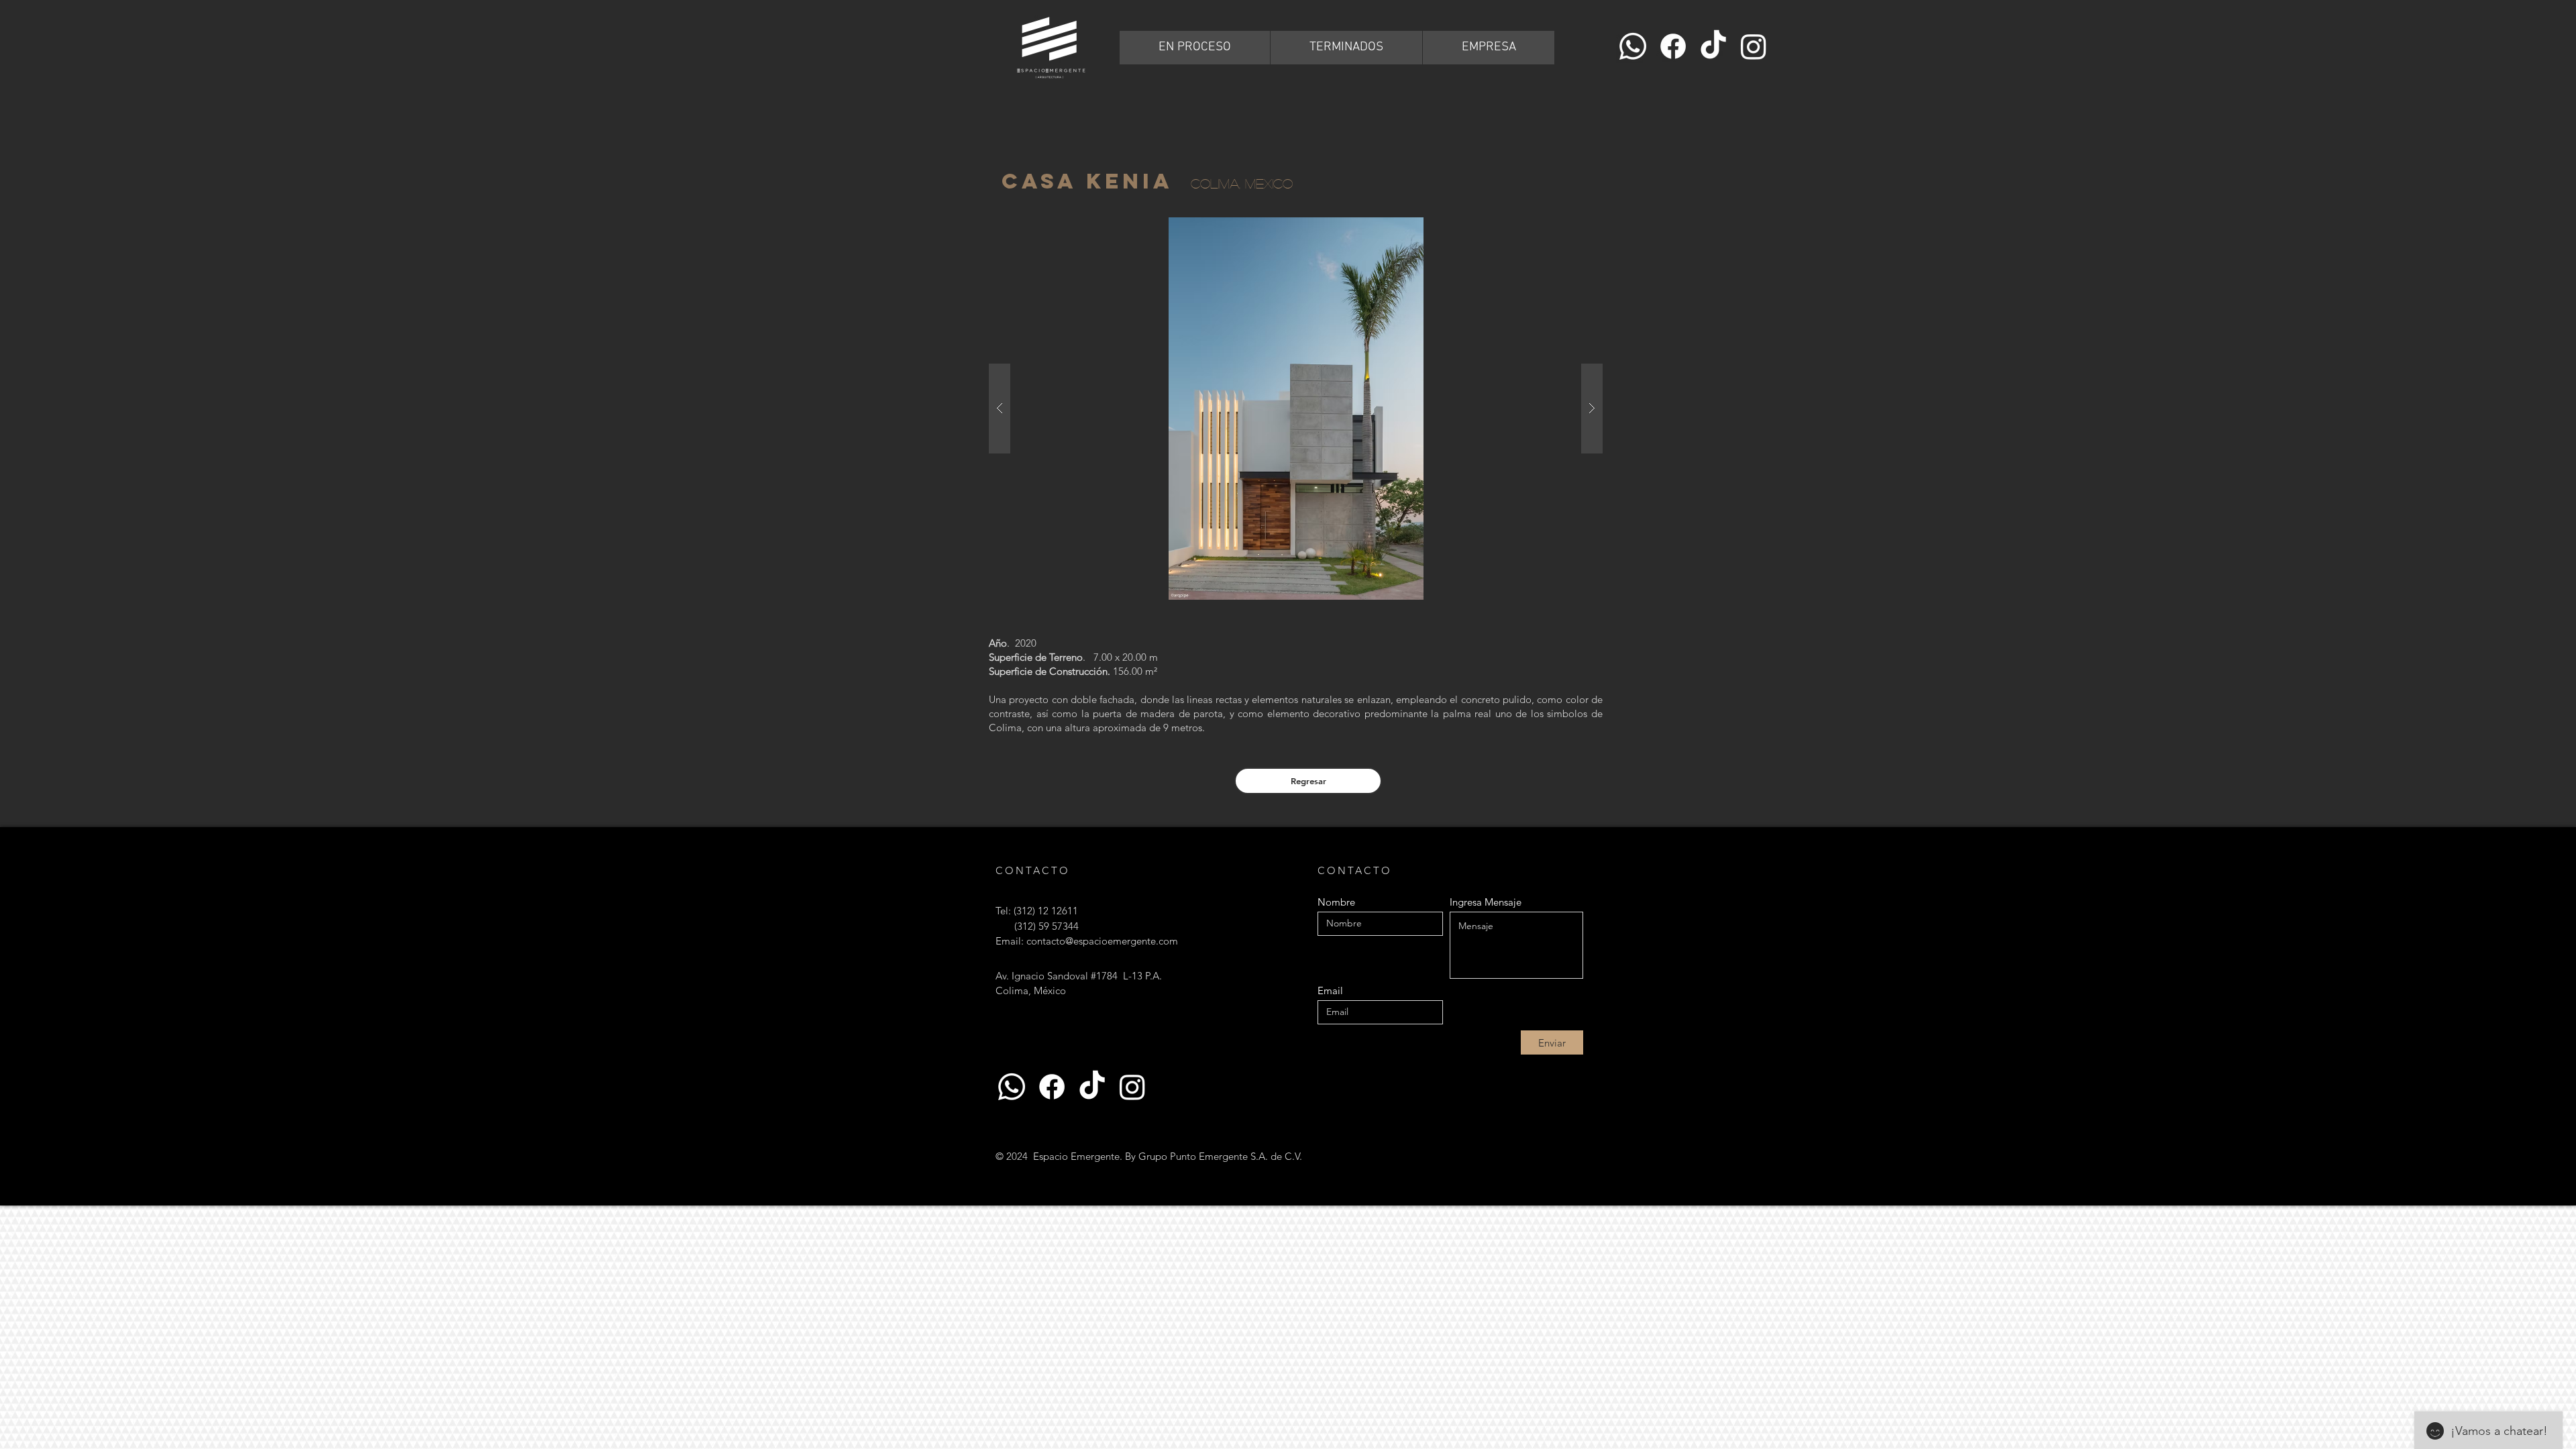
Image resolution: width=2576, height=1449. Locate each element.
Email (1330, 990)
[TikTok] (1713, 46)
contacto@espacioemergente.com (1102, 941)
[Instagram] (1754, 46)
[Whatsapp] (1633, 46)
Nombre (1336, 902)
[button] (1296, 409)
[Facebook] (1673, 46)
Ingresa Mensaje (1486, 902)
